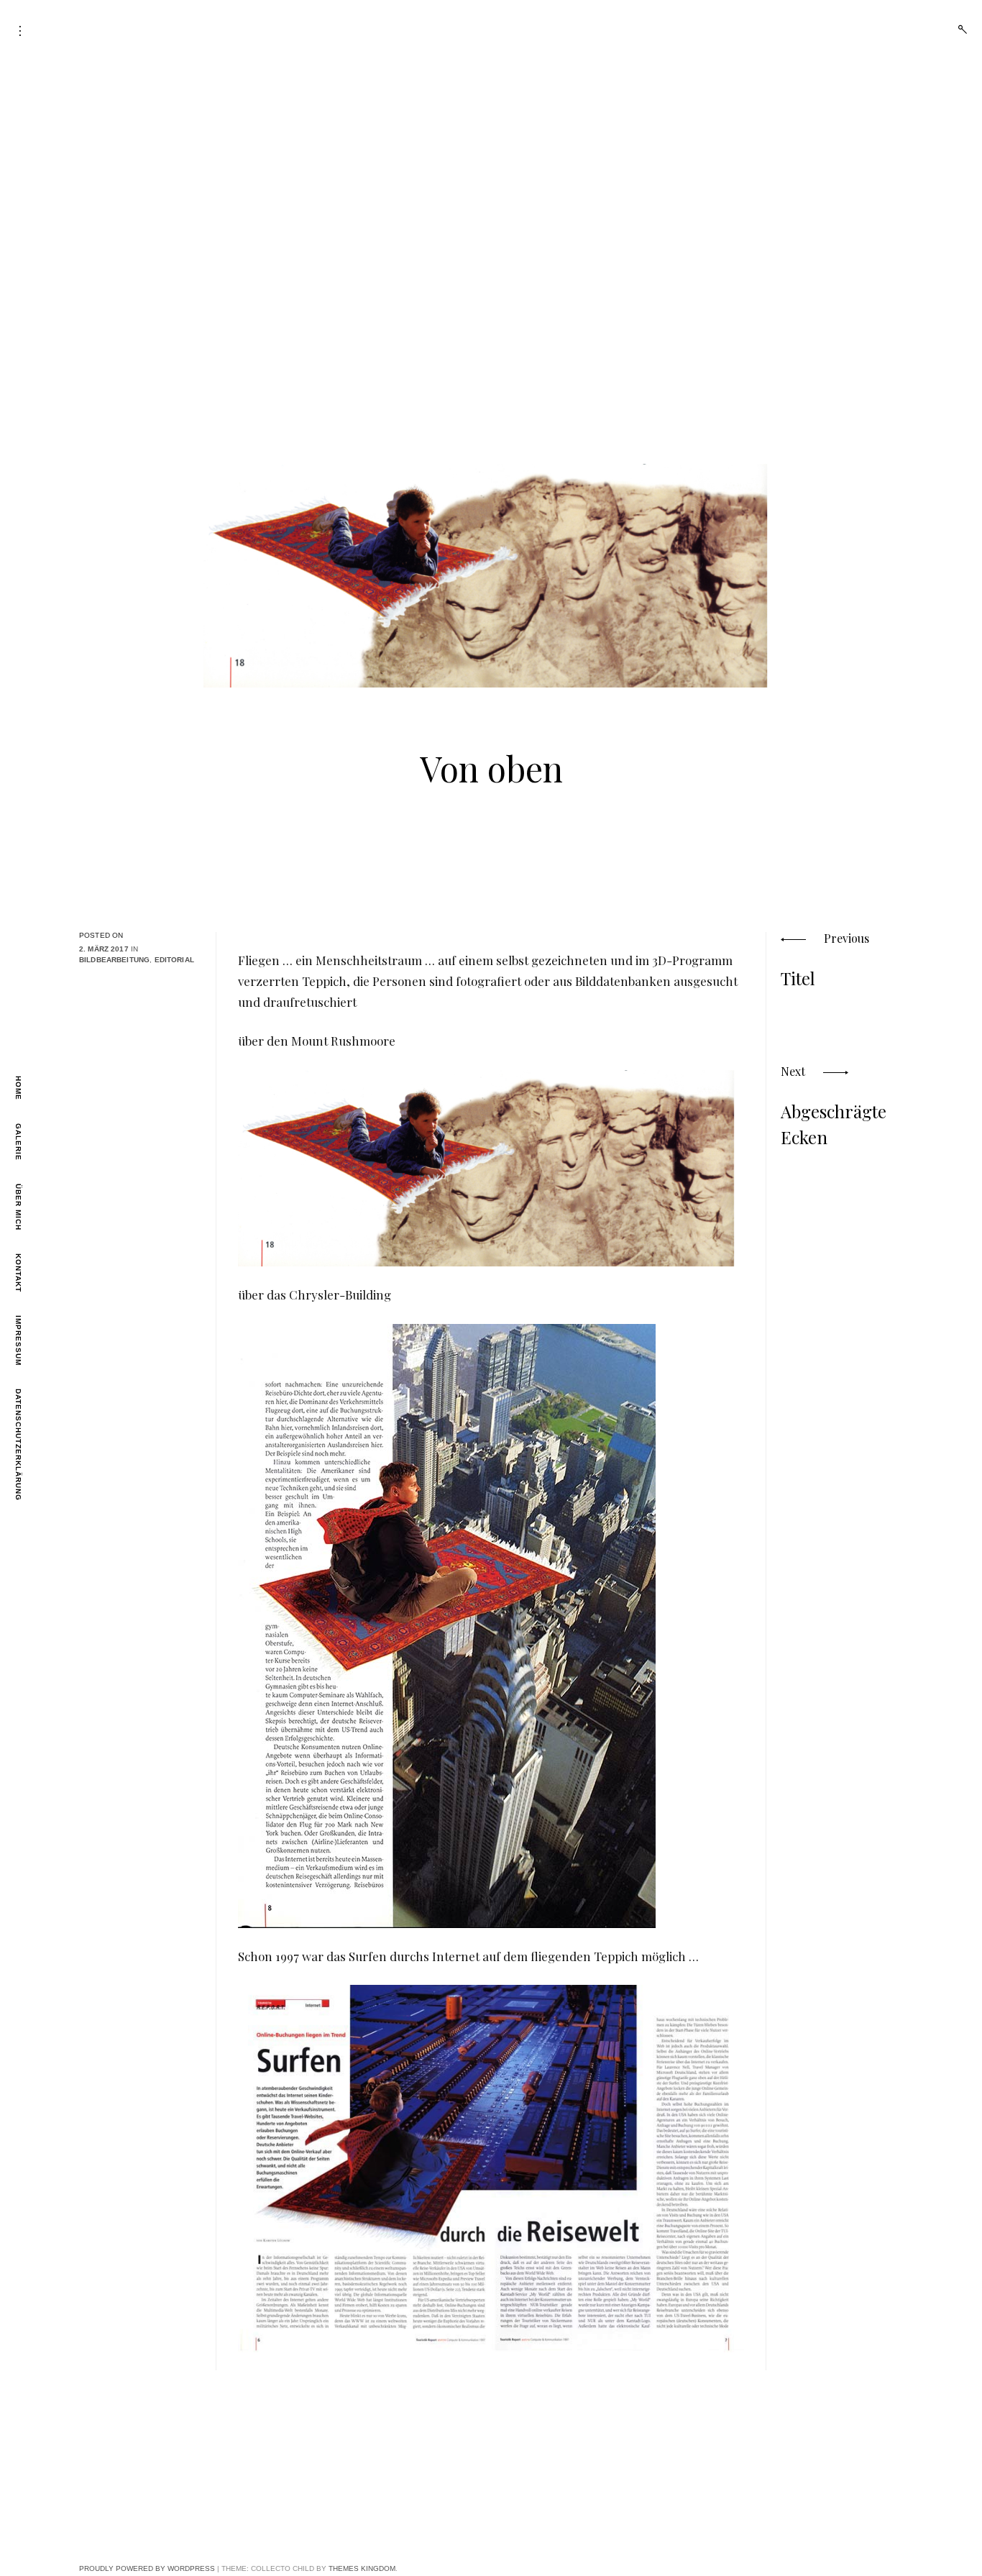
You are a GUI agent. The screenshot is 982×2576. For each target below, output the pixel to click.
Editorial (174, 960)
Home (18, 1088)
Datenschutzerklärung (18, 1445)
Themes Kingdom (362, 2568)
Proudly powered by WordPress (147, 2568)
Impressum (18, 1340)
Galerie (18, 1142)
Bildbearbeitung (114, 960)
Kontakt (18, 1273)
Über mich (18, 1207)
